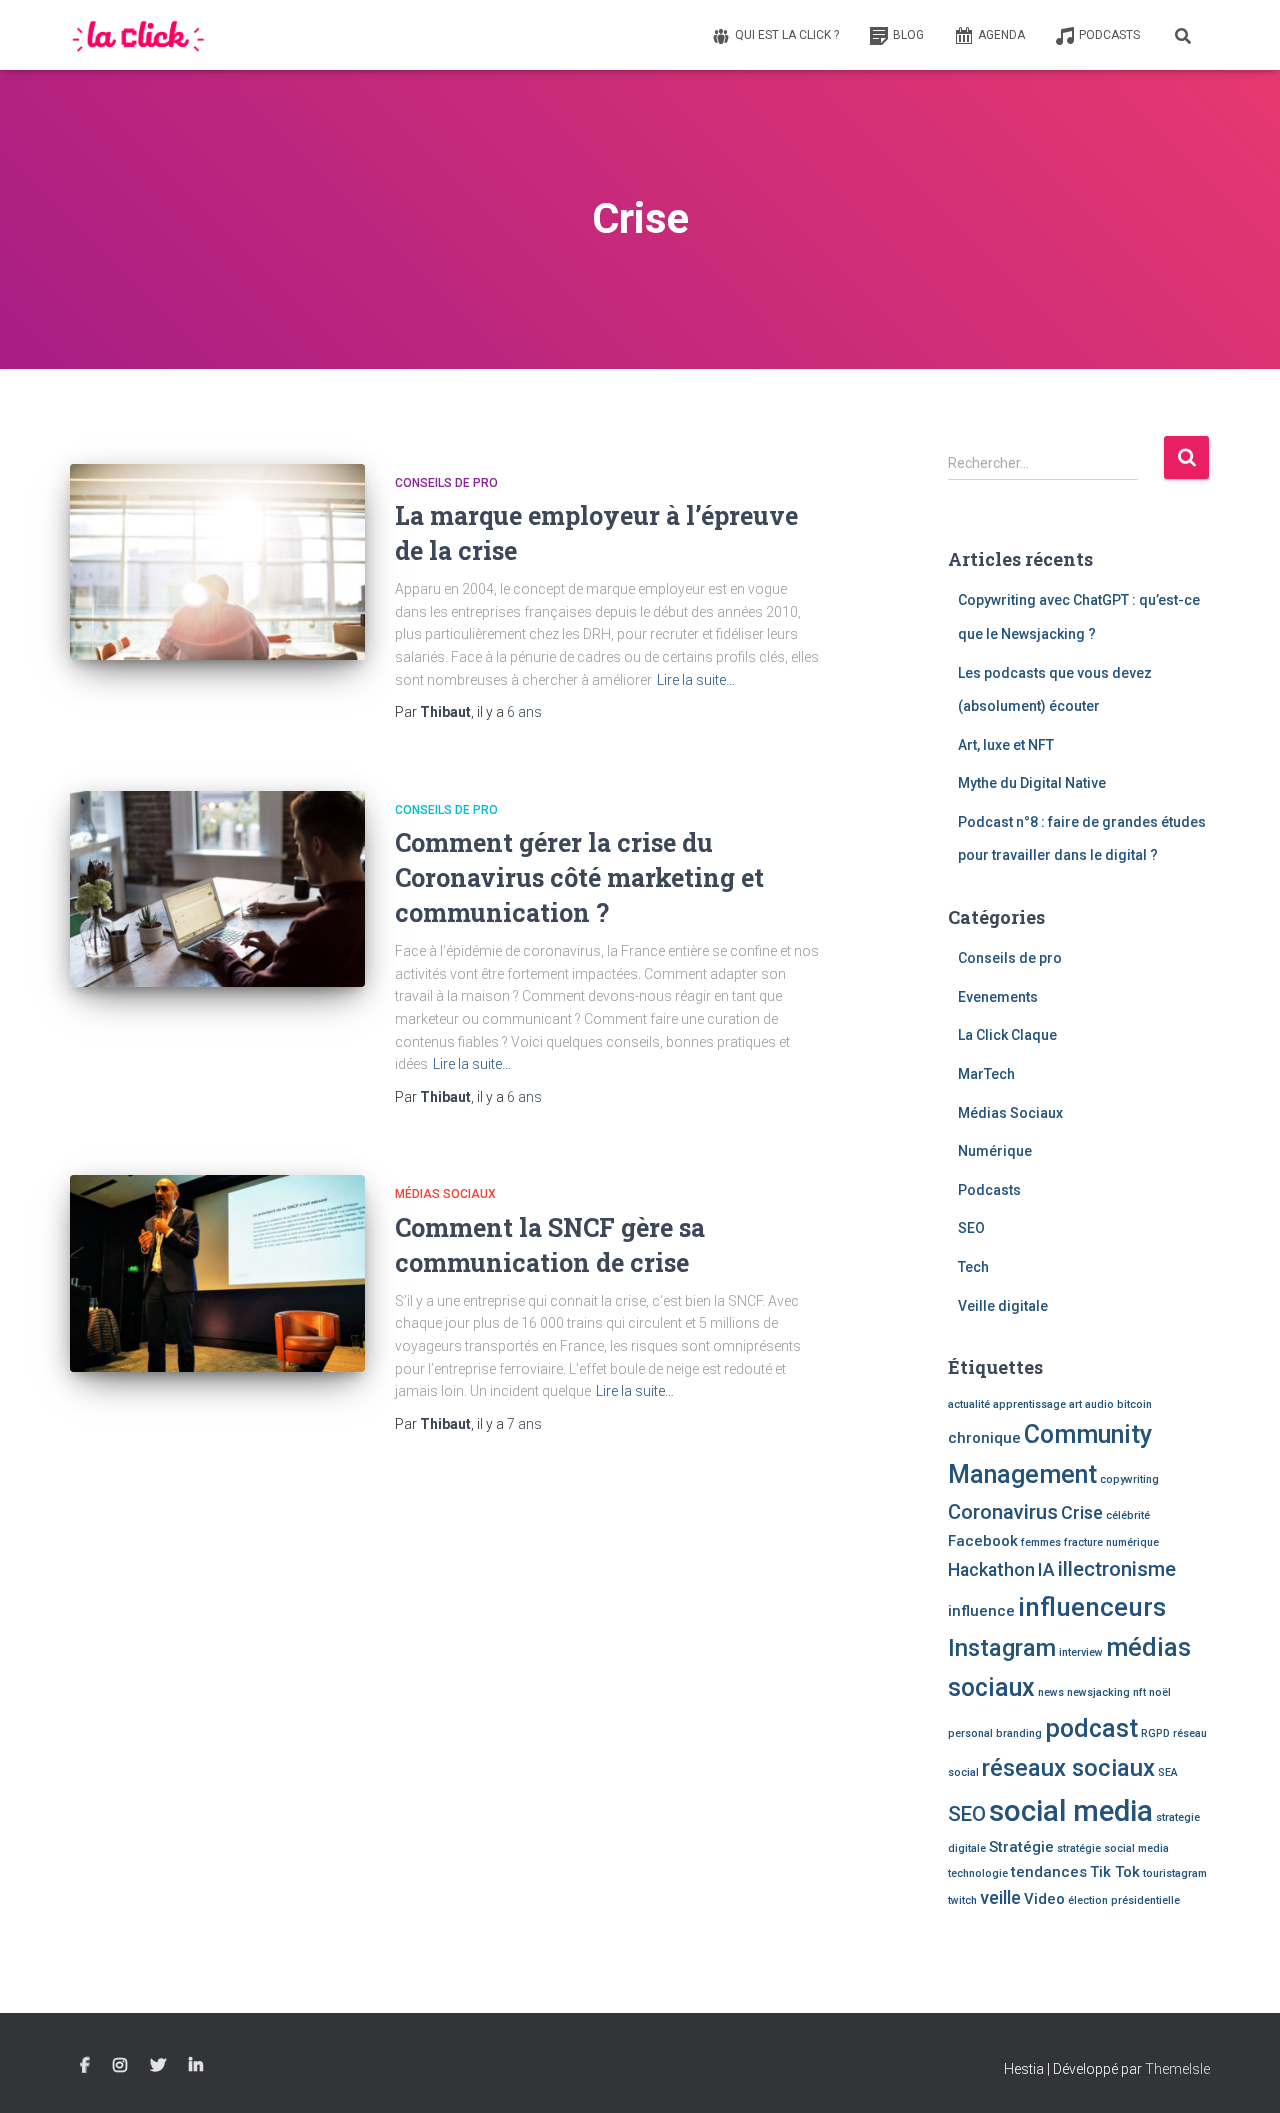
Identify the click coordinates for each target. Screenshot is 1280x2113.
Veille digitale (1003, 1306)
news (1051, 1692)
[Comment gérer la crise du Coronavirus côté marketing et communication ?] (217, 889)
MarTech (986, 1074)
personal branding (995, 1733)
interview (1081, 1652)
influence (981, 1611)
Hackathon (991, 1569)
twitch (962, 1900)
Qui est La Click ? (787, 35)
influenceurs (1092, 1607)
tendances (1049, 1872)
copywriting (1129, 1479)
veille (1000, 1897)
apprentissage (1029, 1404)
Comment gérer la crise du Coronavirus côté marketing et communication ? (579, 877)
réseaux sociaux (1068, 1768)
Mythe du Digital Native (1032, 783)
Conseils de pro (446, 483)
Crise (1082, 1512)
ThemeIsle (1177, 2069)
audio (1099, 1404)
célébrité (1128, 1515)
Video (1044, 1899)
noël (1160, 1692)
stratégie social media (1113, 1848)
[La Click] (139, 35)
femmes (1041, 1542)
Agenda (1001, 35)
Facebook (983, 1541)
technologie (978, 1873)
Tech (973, 1267)
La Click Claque (1007, 1035)
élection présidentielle (1124, 1900)
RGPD (1155, 1733)
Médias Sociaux (445, 1194)
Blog (908, 35)
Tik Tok (1115, 1872)
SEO (971, 1228)
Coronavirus (1003, 1512)
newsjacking (1098, 1692)
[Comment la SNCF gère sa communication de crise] (217, 1273)
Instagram (1002, 1648)
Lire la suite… (696, 680)
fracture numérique (1111, 1542)
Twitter (158, 2066)
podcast (1091, 1728)
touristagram (1175, 1873)
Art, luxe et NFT (1006, 745)
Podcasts (1109, 35)
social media (1071, 1811)
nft (1139, 1692)
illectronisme (1117, 1569)
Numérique (995, 1151)
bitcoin (1134, 1404)
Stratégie (1021, 1847)
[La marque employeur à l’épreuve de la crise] (217, 562)
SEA (1168, 1772)
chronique (984, 1438)
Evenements (998, 997)
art (1075, 1404)
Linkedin (196, 2066)
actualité (969, 1404)
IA (1046, 1569)
